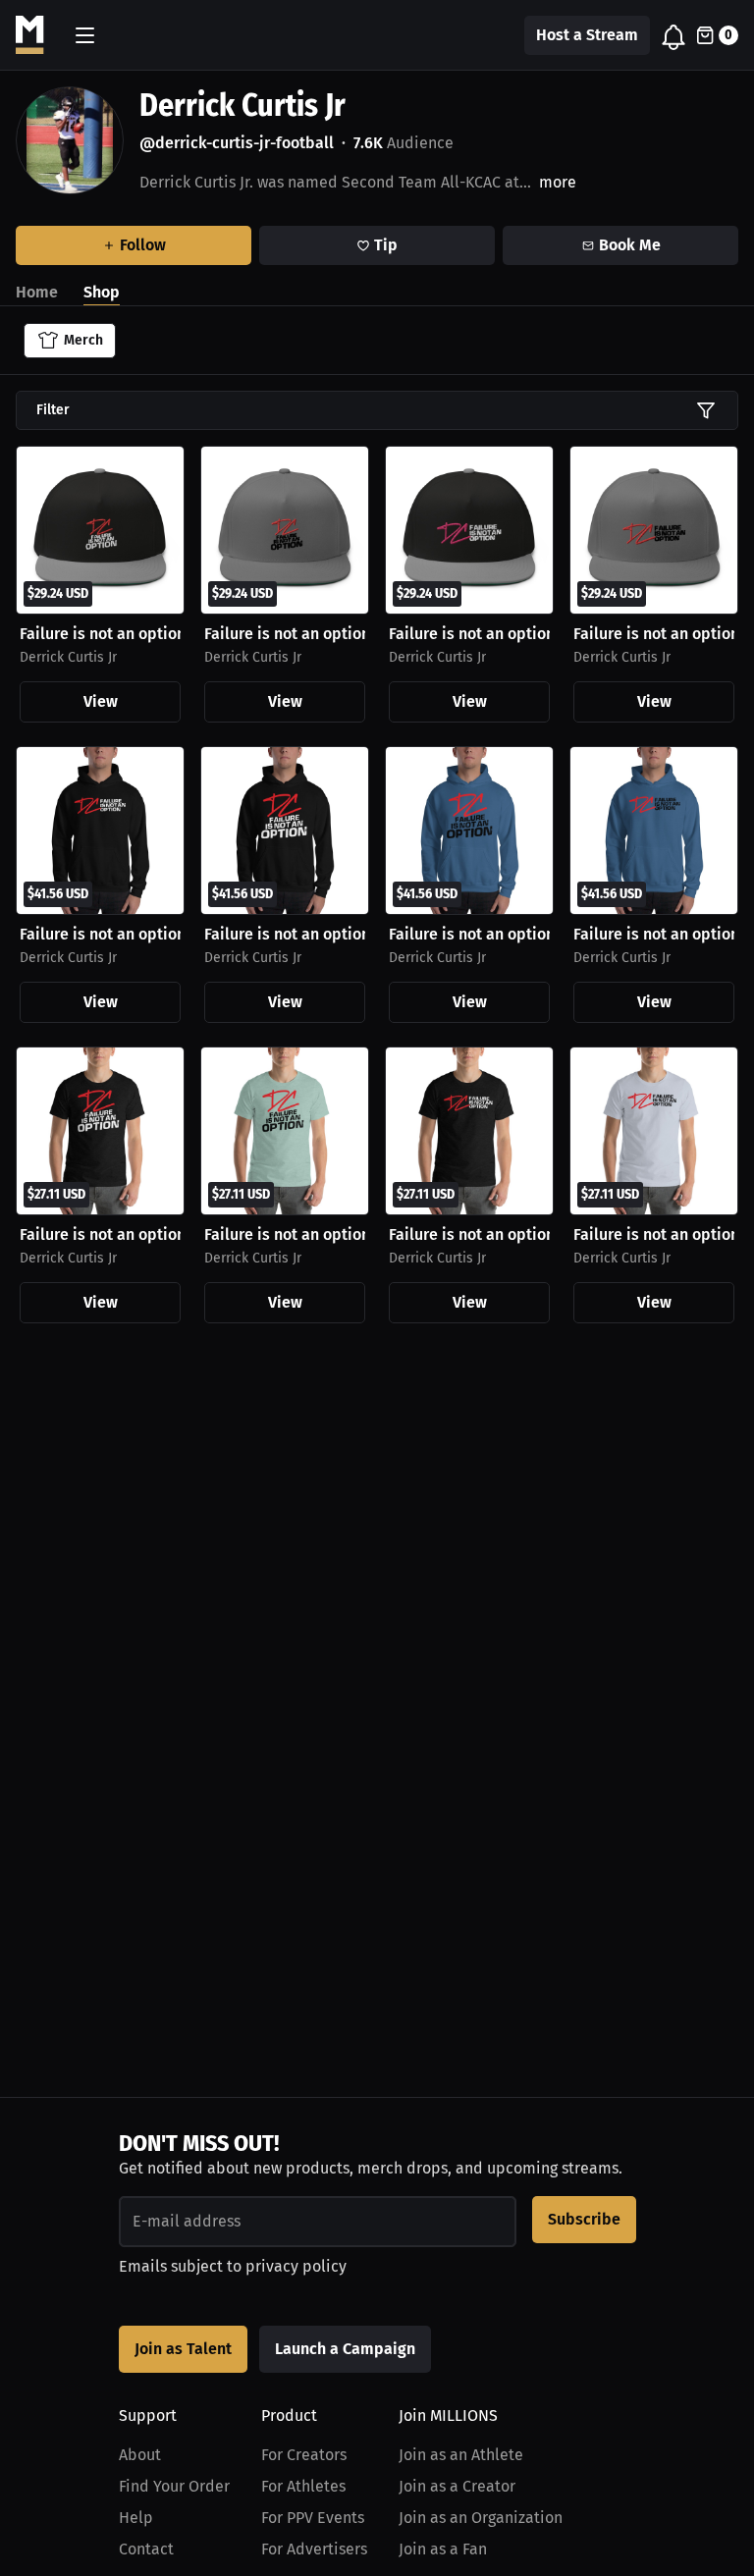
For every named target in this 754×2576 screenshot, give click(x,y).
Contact (146, 2549)
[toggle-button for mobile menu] (85, 35)
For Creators (304, 2455)
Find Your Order (174, 2486)
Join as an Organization (481, 2518)
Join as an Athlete (461, 2455)
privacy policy (296, 2266)
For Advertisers (314, 2549)
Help (136, 2518)
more (558, 182)
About (140, 2455)
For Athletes (303, 2486)
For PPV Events (313, 2518)
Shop (102, 292)
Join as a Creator (457, 2486)
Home (37, 292)
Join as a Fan (443, 2549)
